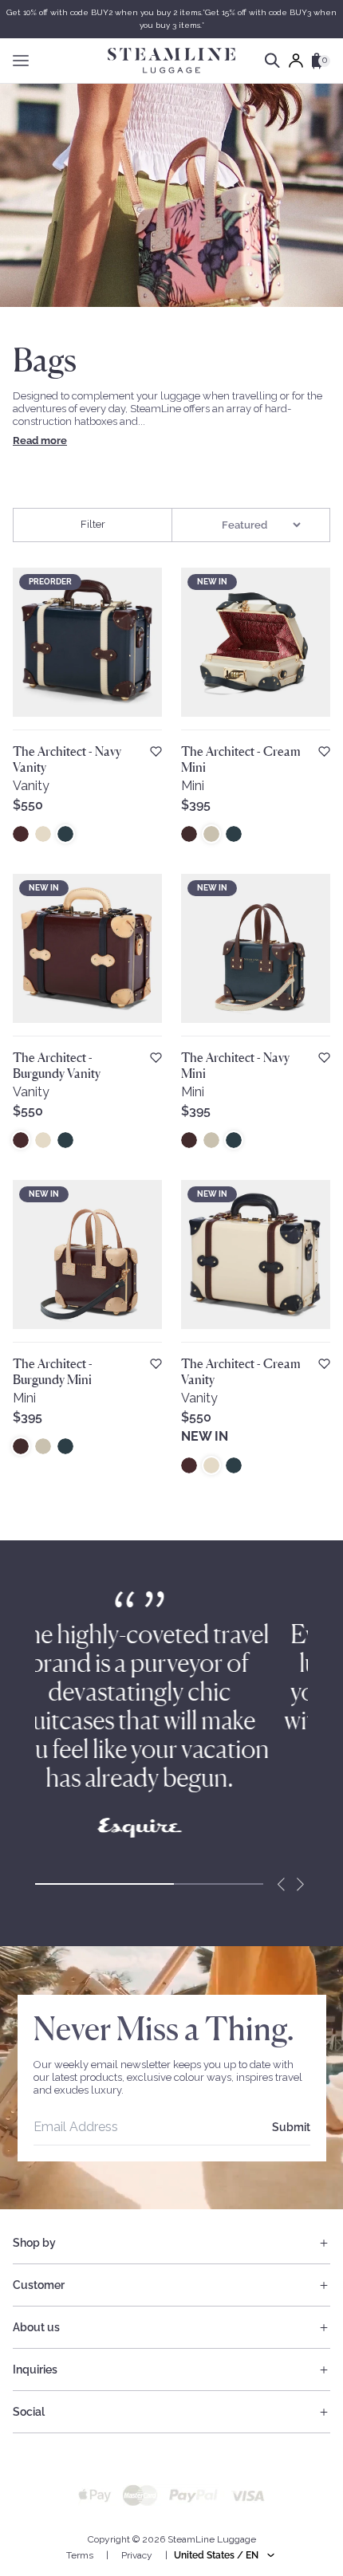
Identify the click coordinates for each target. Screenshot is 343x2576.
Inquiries (35, 2370)
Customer (39, 2285)
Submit (291, 2127)
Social (29, 2412)
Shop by (34, 2243)
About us (36, 2327)
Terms (80, 2555)
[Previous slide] (281, 1884)
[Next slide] (300, 1884)
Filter (93, 524)
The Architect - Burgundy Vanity (57, 1065)
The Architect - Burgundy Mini (53, 1371)
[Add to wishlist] (156, 751)
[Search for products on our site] (272, 61)
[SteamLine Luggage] (171, 61)
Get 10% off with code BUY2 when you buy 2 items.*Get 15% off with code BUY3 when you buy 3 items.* (171, 19)
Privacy (137, 2555)
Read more (40, 440)
